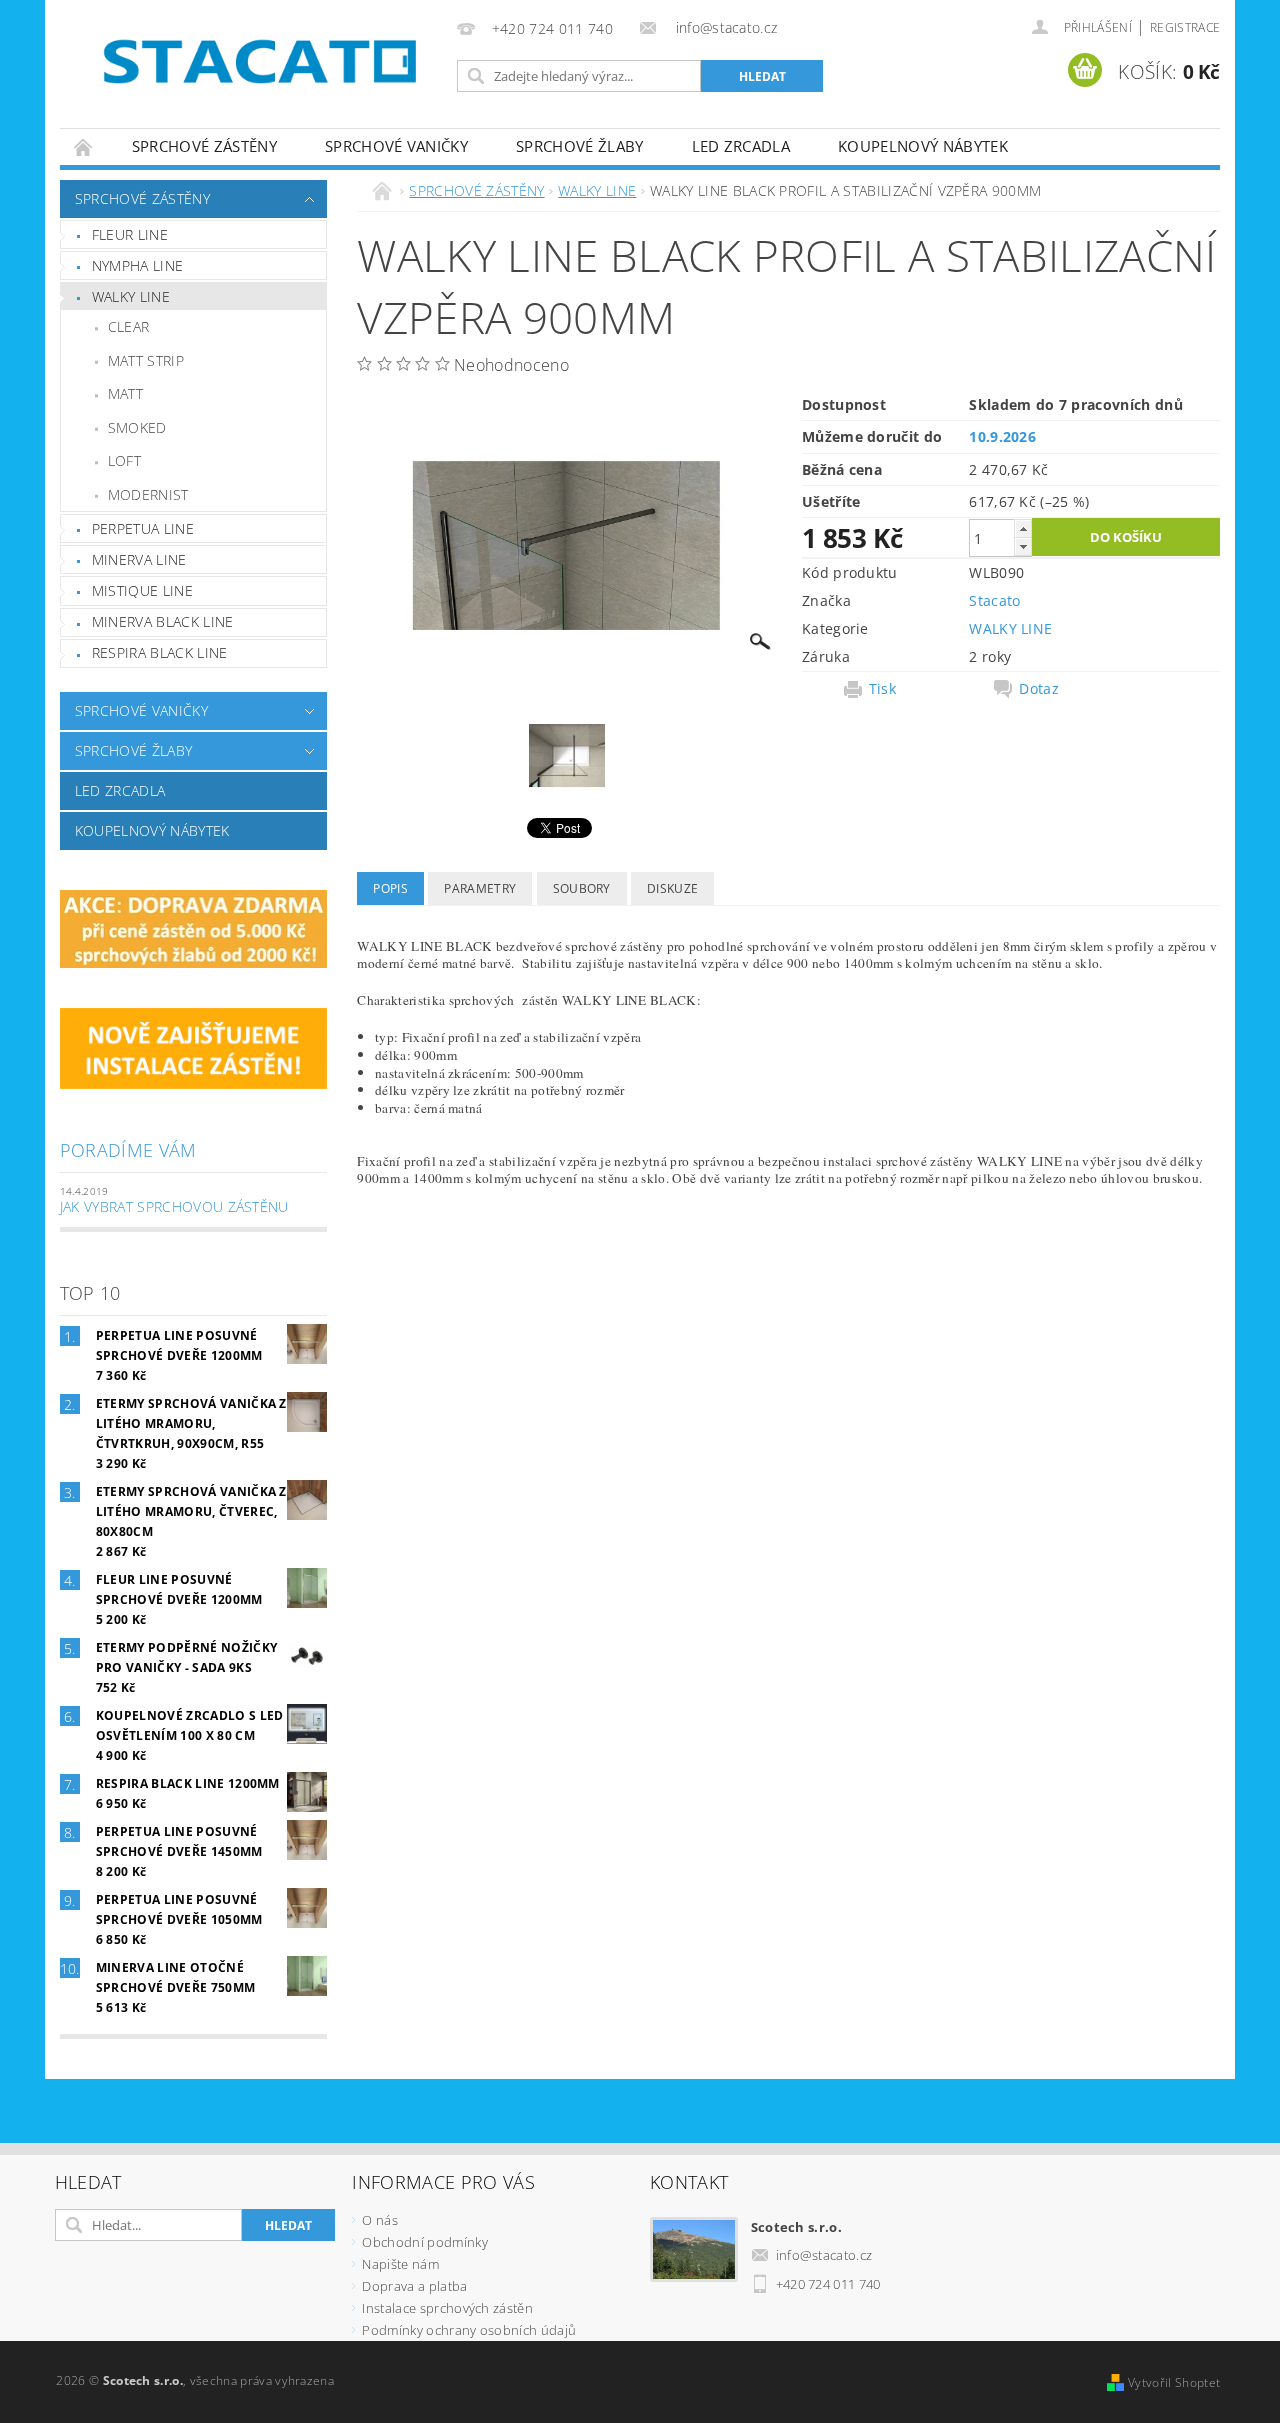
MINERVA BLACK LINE (163, 621)
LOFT (124, 460)
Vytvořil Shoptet (1174, 2382)
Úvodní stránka (84, 146)
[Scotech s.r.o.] (255, 59)
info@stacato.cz (824, 2255)
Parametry (480, 888)
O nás (380, 2220)
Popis (390, 888)
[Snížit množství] (1023, 546)
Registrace (1185, 27)
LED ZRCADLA (741, 146)
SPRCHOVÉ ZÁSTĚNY (204, 146)
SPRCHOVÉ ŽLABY (579, 146)
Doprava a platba (414, 2286)
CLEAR (129, 326)
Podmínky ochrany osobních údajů (469, 2330)
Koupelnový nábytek (923, 146)
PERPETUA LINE (143, 528)
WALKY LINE (131, 296)
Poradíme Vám (128, 1150)
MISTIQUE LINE (142, 590)
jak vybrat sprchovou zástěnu (174, 1206)
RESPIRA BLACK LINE (160, 652)
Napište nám (400, 2264)
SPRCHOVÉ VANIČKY (396, 146)
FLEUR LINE (130, 234)
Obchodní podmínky (424, 2242)
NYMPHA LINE (138, 265)
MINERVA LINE (139, 559)
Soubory (582, 888)
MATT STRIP (146, 360)
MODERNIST (148, 494)
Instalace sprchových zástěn (447, 2308)
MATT (125, 393)
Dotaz (1039, 689)
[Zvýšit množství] (1023, 528)
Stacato (994, 600)
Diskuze (672, 888)
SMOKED (137, 427)
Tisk (882, 689)
